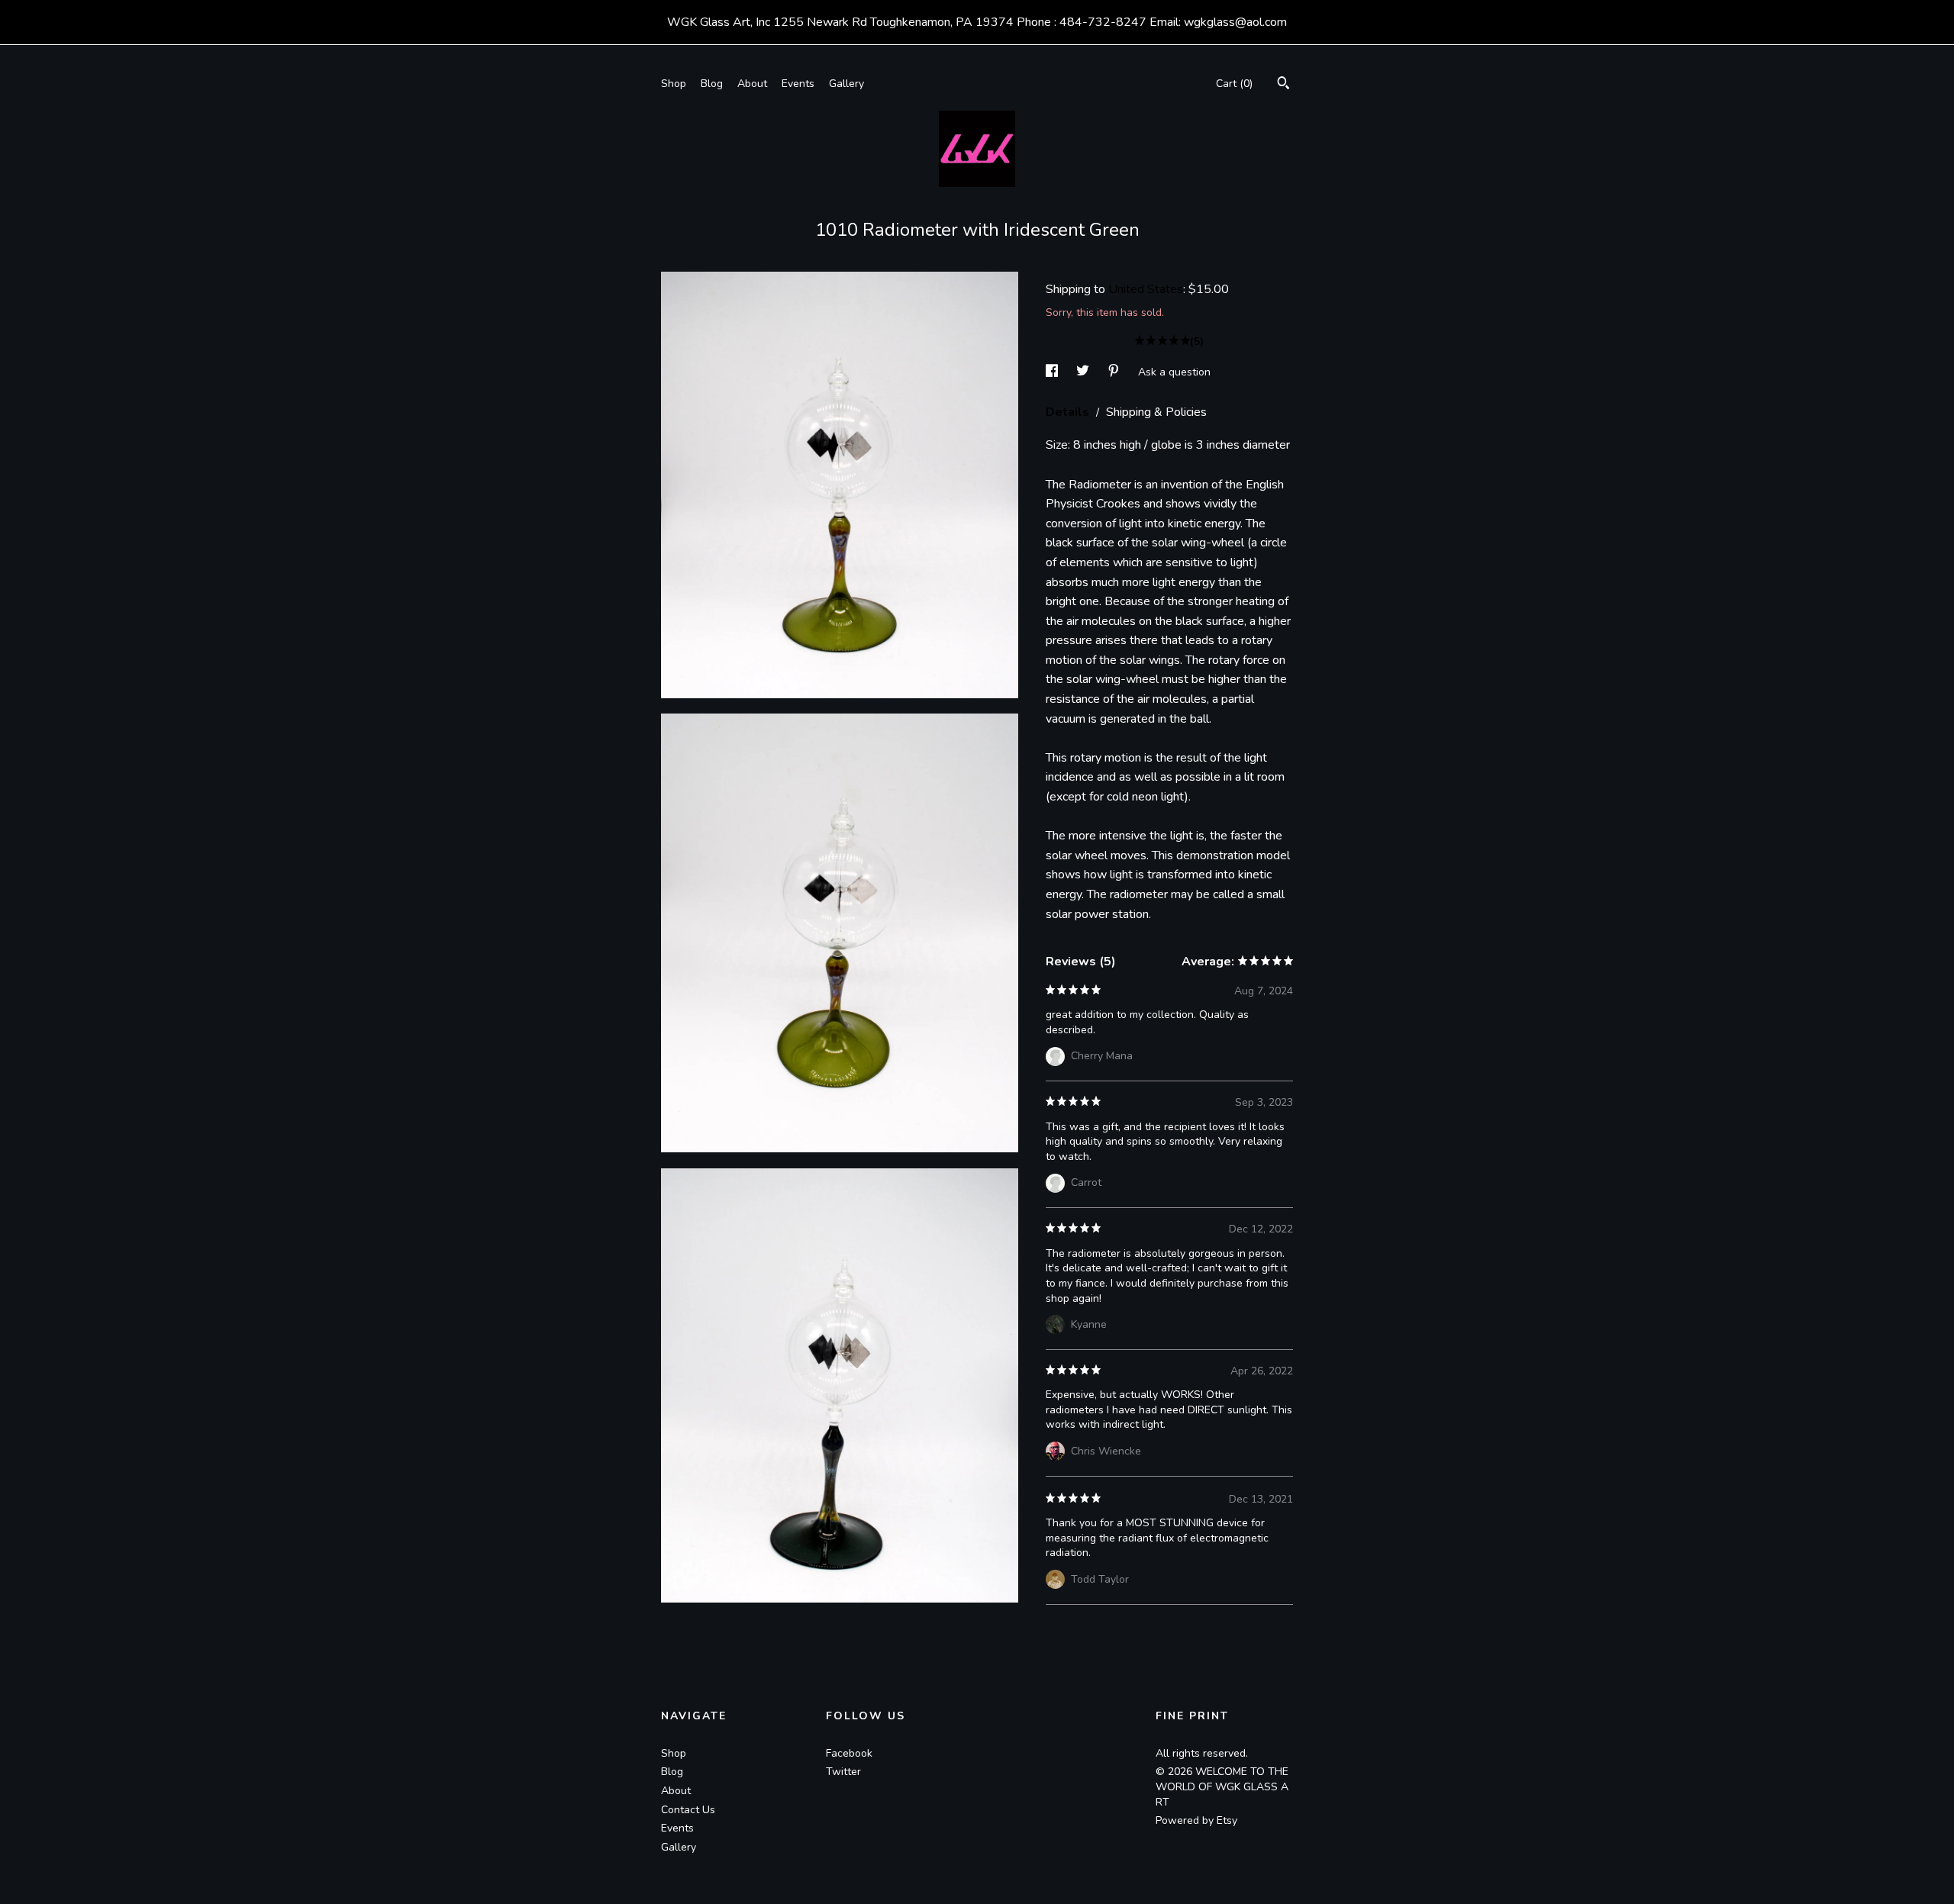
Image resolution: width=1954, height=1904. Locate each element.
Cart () (1234, 84)
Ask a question (1174, 371)
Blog (712, 84)
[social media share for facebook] (1053, 371)
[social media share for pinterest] (1115, 371)
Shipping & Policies (1156, 412)
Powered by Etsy (1196, 1820)
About (752, 84)
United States (1146, 289)
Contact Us (688, 1810)
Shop (674, 84)
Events (798, 84)
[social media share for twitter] (1084, 371)
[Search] (1283, 85)
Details (1069, 412)
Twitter (843, 1772)
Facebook (849, 1753)
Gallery (846, 84)
